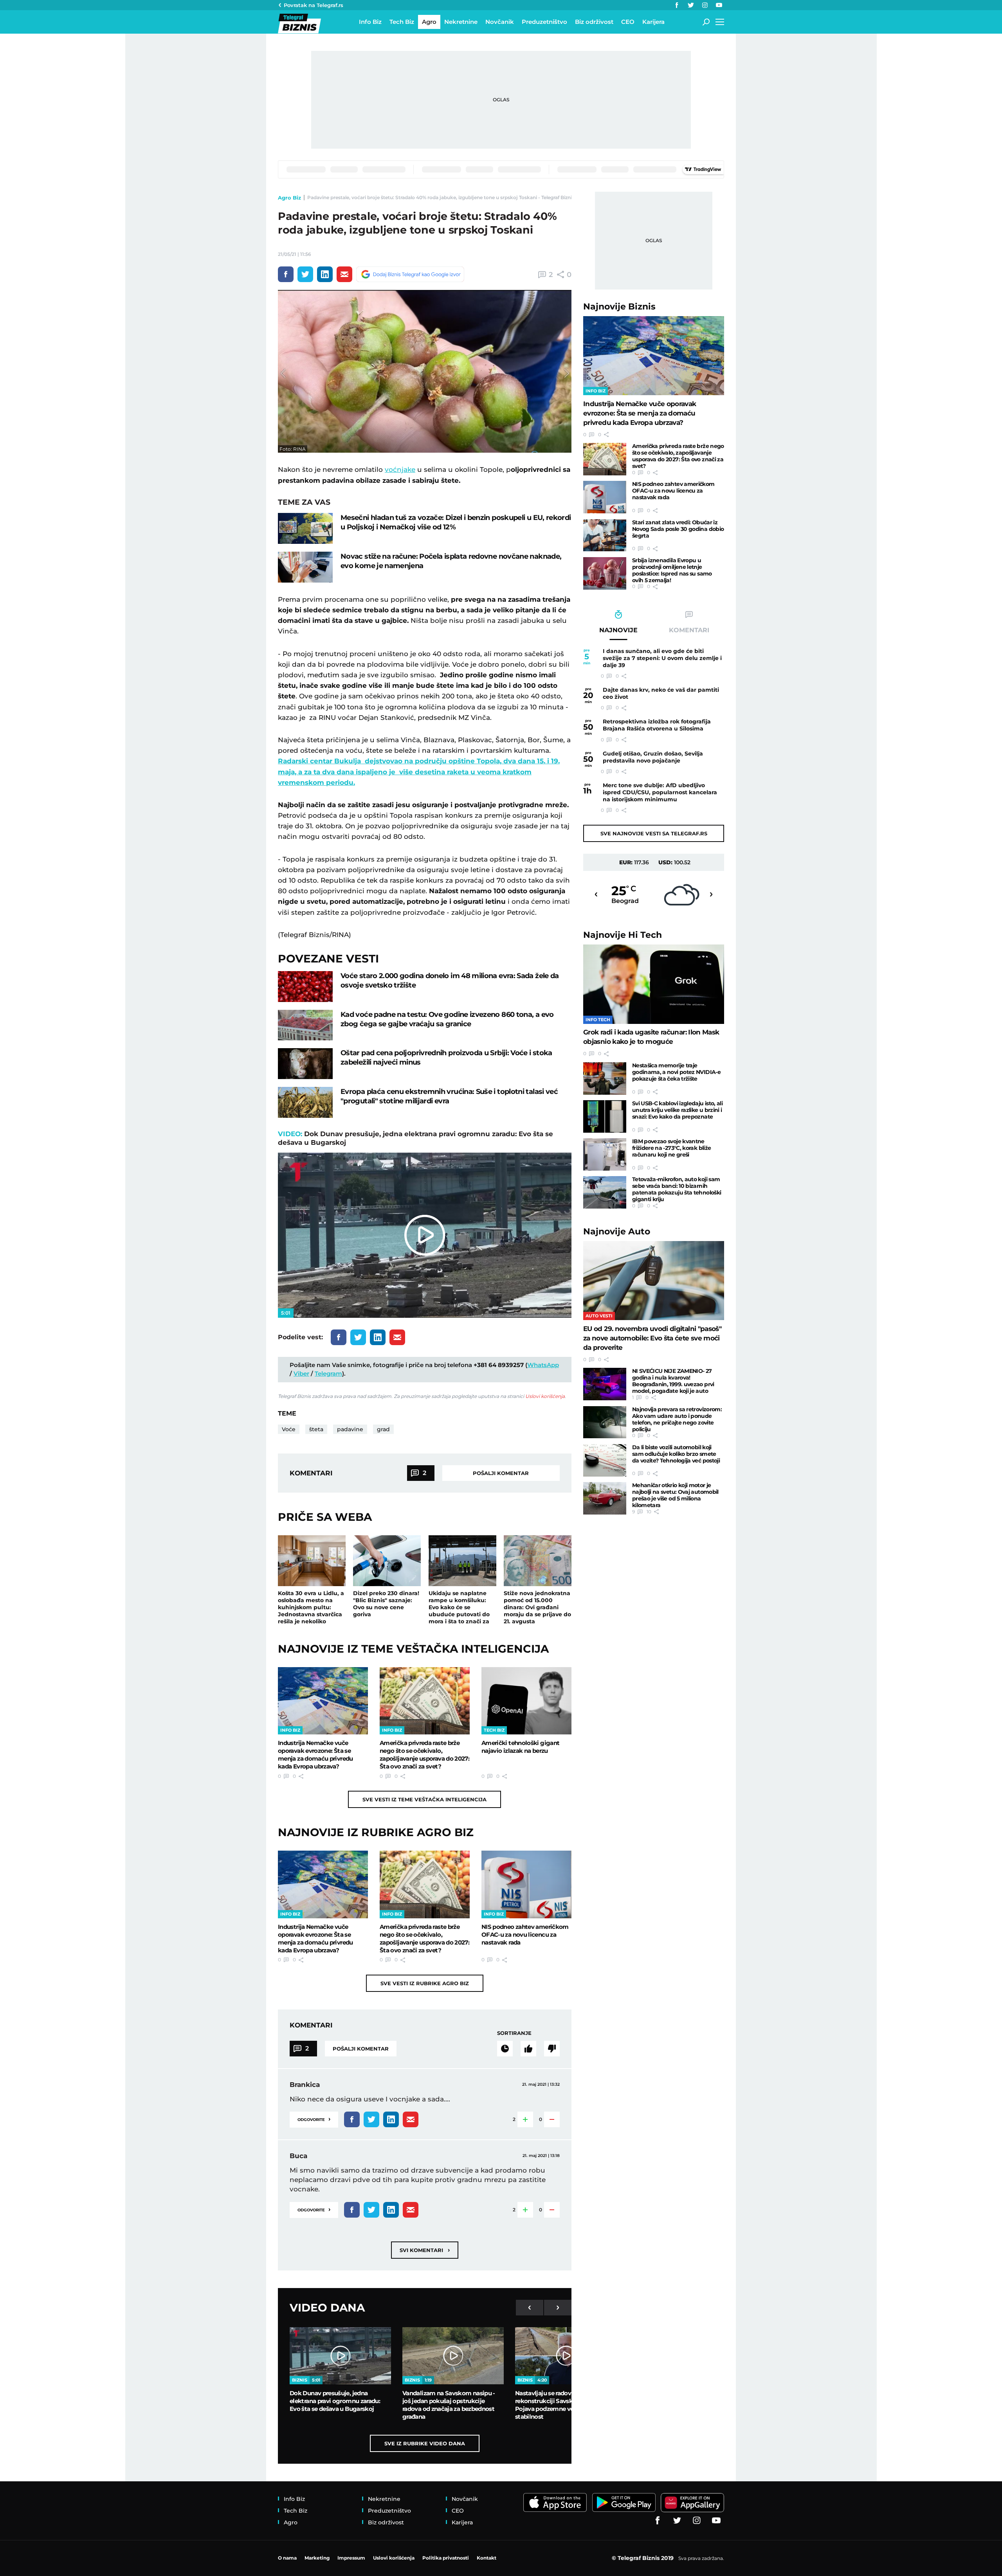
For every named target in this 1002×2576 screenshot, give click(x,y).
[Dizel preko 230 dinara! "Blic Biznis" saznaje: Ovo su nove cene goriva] (387, 1561)
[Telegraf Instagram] (705, 5)
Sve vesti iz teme (424, 1799)
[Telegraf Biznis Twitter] (691, 5)
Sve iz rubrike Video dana (425, 2443)
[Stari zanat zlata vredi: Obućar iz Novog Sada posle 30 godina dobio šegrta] (605, 535)
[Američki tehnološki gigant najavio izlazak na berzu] (526, 1701)
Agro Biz (289, 198)
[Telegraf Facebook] (677, 5)
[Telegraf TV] (719, 5)
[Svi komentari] (505, 2049)
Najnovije (619, 307)
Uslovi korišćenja (545, 1396)
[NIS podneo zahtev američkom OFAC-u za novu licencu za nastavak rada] (526, 1884)
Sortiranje (514, 2033)
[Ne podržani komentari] (552, 2049)
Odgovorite (314, 2119)
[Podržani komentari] (528, 2049)
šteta (316, 1429)
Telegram (328, 1373)
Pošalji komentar (501, 1473)
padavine (350, 1429)
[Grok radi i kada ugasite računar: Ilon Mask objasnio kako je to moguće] (654, 984)
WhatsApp (543, 1365)
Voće (289, 1429)
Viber (301, 1373)
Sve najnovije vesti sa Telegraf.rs (654, 833)
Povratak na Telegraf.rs (314, 5)
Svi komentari (425, 2250)
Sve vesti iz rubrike (425, 1983)
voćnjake (400, 470)
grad (383, 1429)
